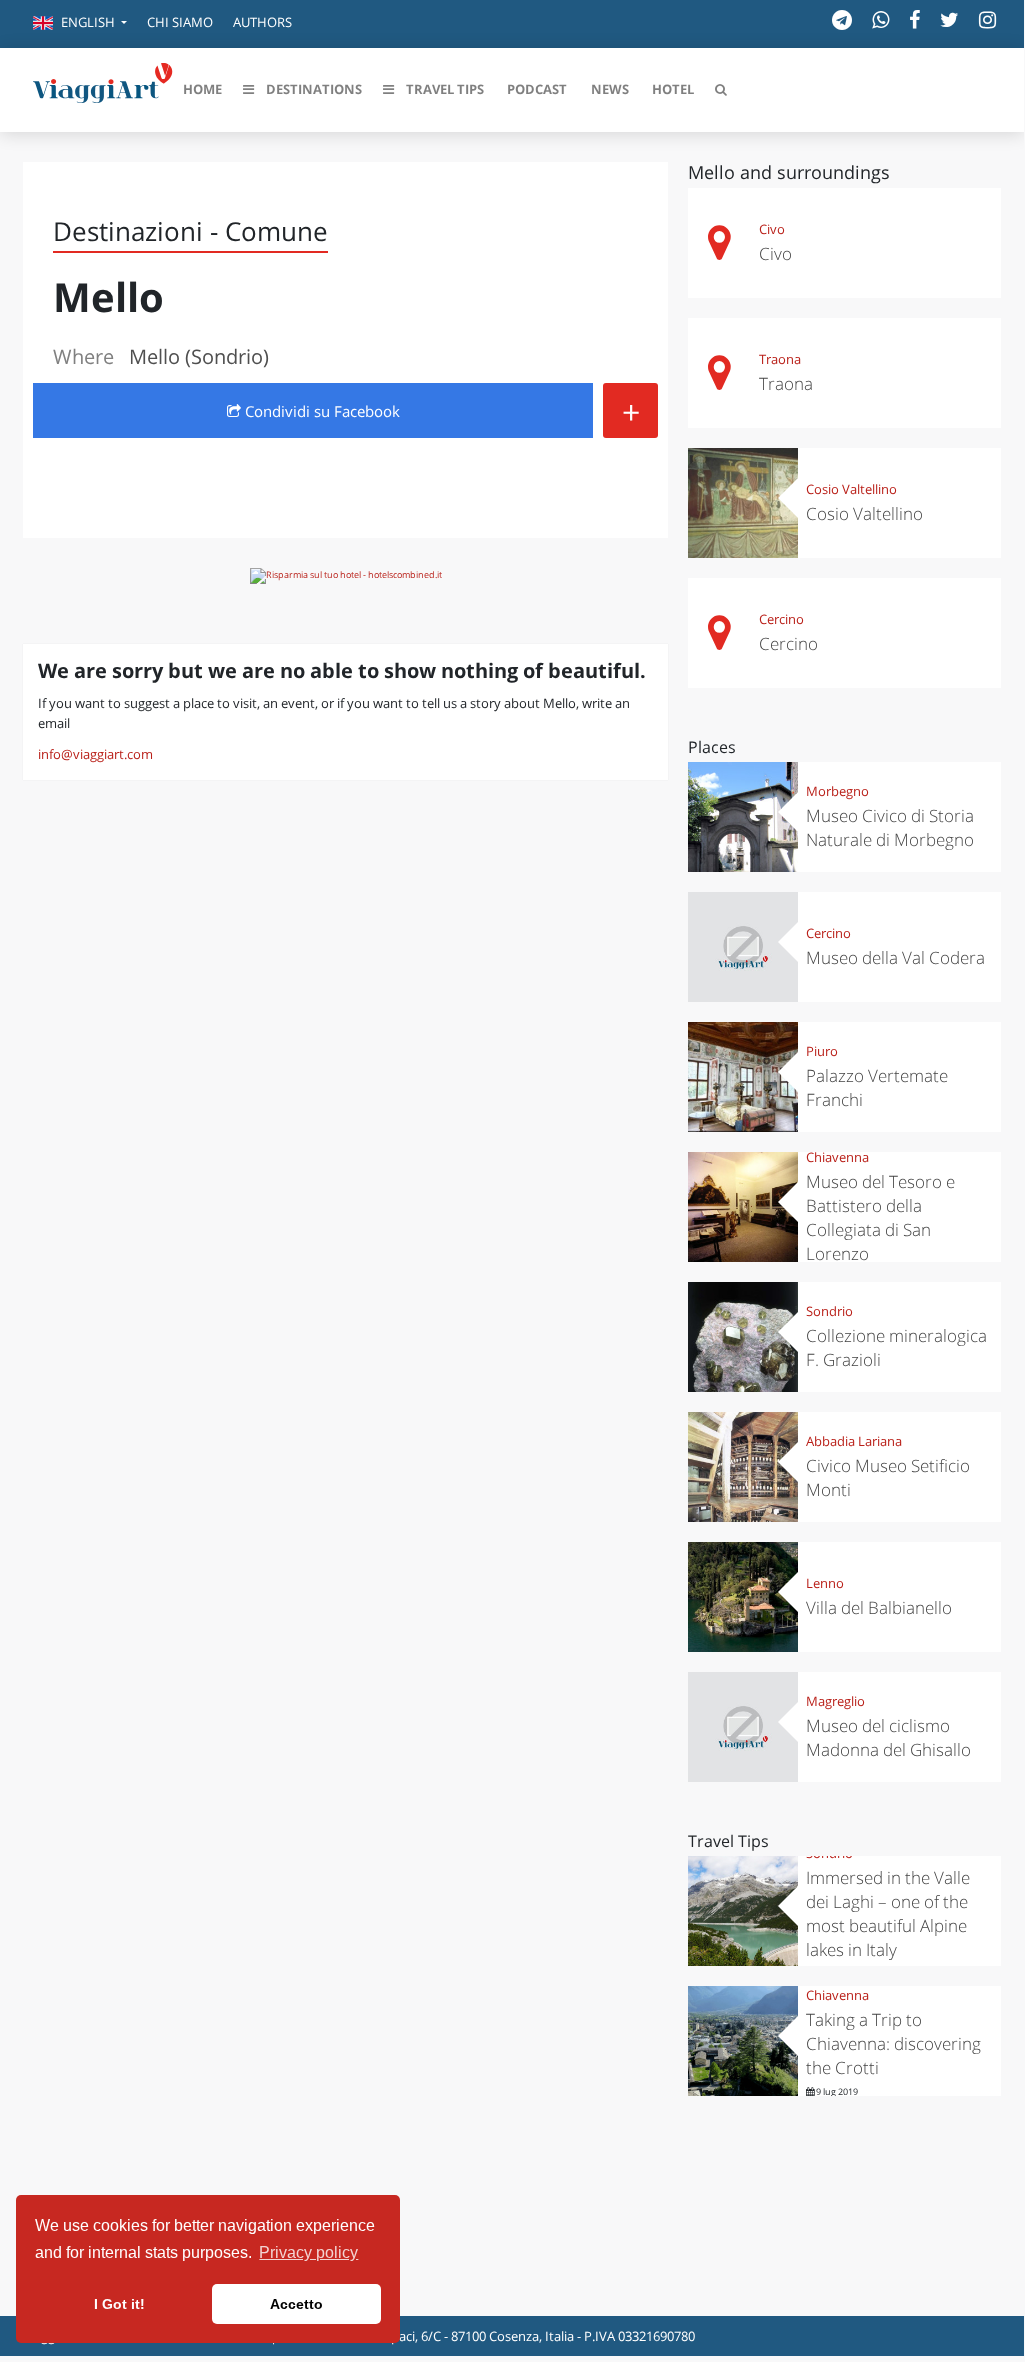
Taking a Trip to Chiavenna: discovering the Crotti (893, 2043)
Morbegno (837, 791)
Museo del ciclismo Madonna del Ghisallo (888, 1737)
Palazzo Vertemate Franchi (877, 1087)
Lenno (825, 1583)
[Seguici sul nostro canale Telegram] (842, 19)
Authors (262, 22)
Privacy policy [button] (308, 2252)
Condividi (320, 411)
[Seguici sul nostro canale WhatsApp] (880, 19)
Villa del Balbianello (879, 1607)
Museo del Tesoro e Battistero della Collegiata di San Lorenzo (880, 1217)
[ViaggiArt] (103, 88)
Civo (772, 229)
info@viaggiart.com (95, 754)
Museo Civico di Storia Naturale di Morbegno (890, 827)
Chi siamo (180, 22)
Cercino (781, 619)
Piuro (822, 1051)
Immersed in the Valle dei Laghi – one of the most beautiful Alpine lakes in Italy (888, 1913)
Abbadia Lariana (854, 1441)
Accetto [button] (296, 2304)
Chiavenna (837, 1157)
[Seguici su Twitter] (949, 19)
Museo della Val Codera (895, 957)
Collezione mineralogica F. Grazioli (896, 1347)
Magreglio (835, 1701)
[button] (80, 24)
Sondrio (829, 1311)
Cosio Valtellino (851, 489)
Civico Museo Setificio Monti (888, 1477)
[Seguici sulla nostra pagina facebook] (914, 19)
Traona (780, 359)
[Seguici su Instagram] (987, 19)
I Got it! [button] (119, 2304)
